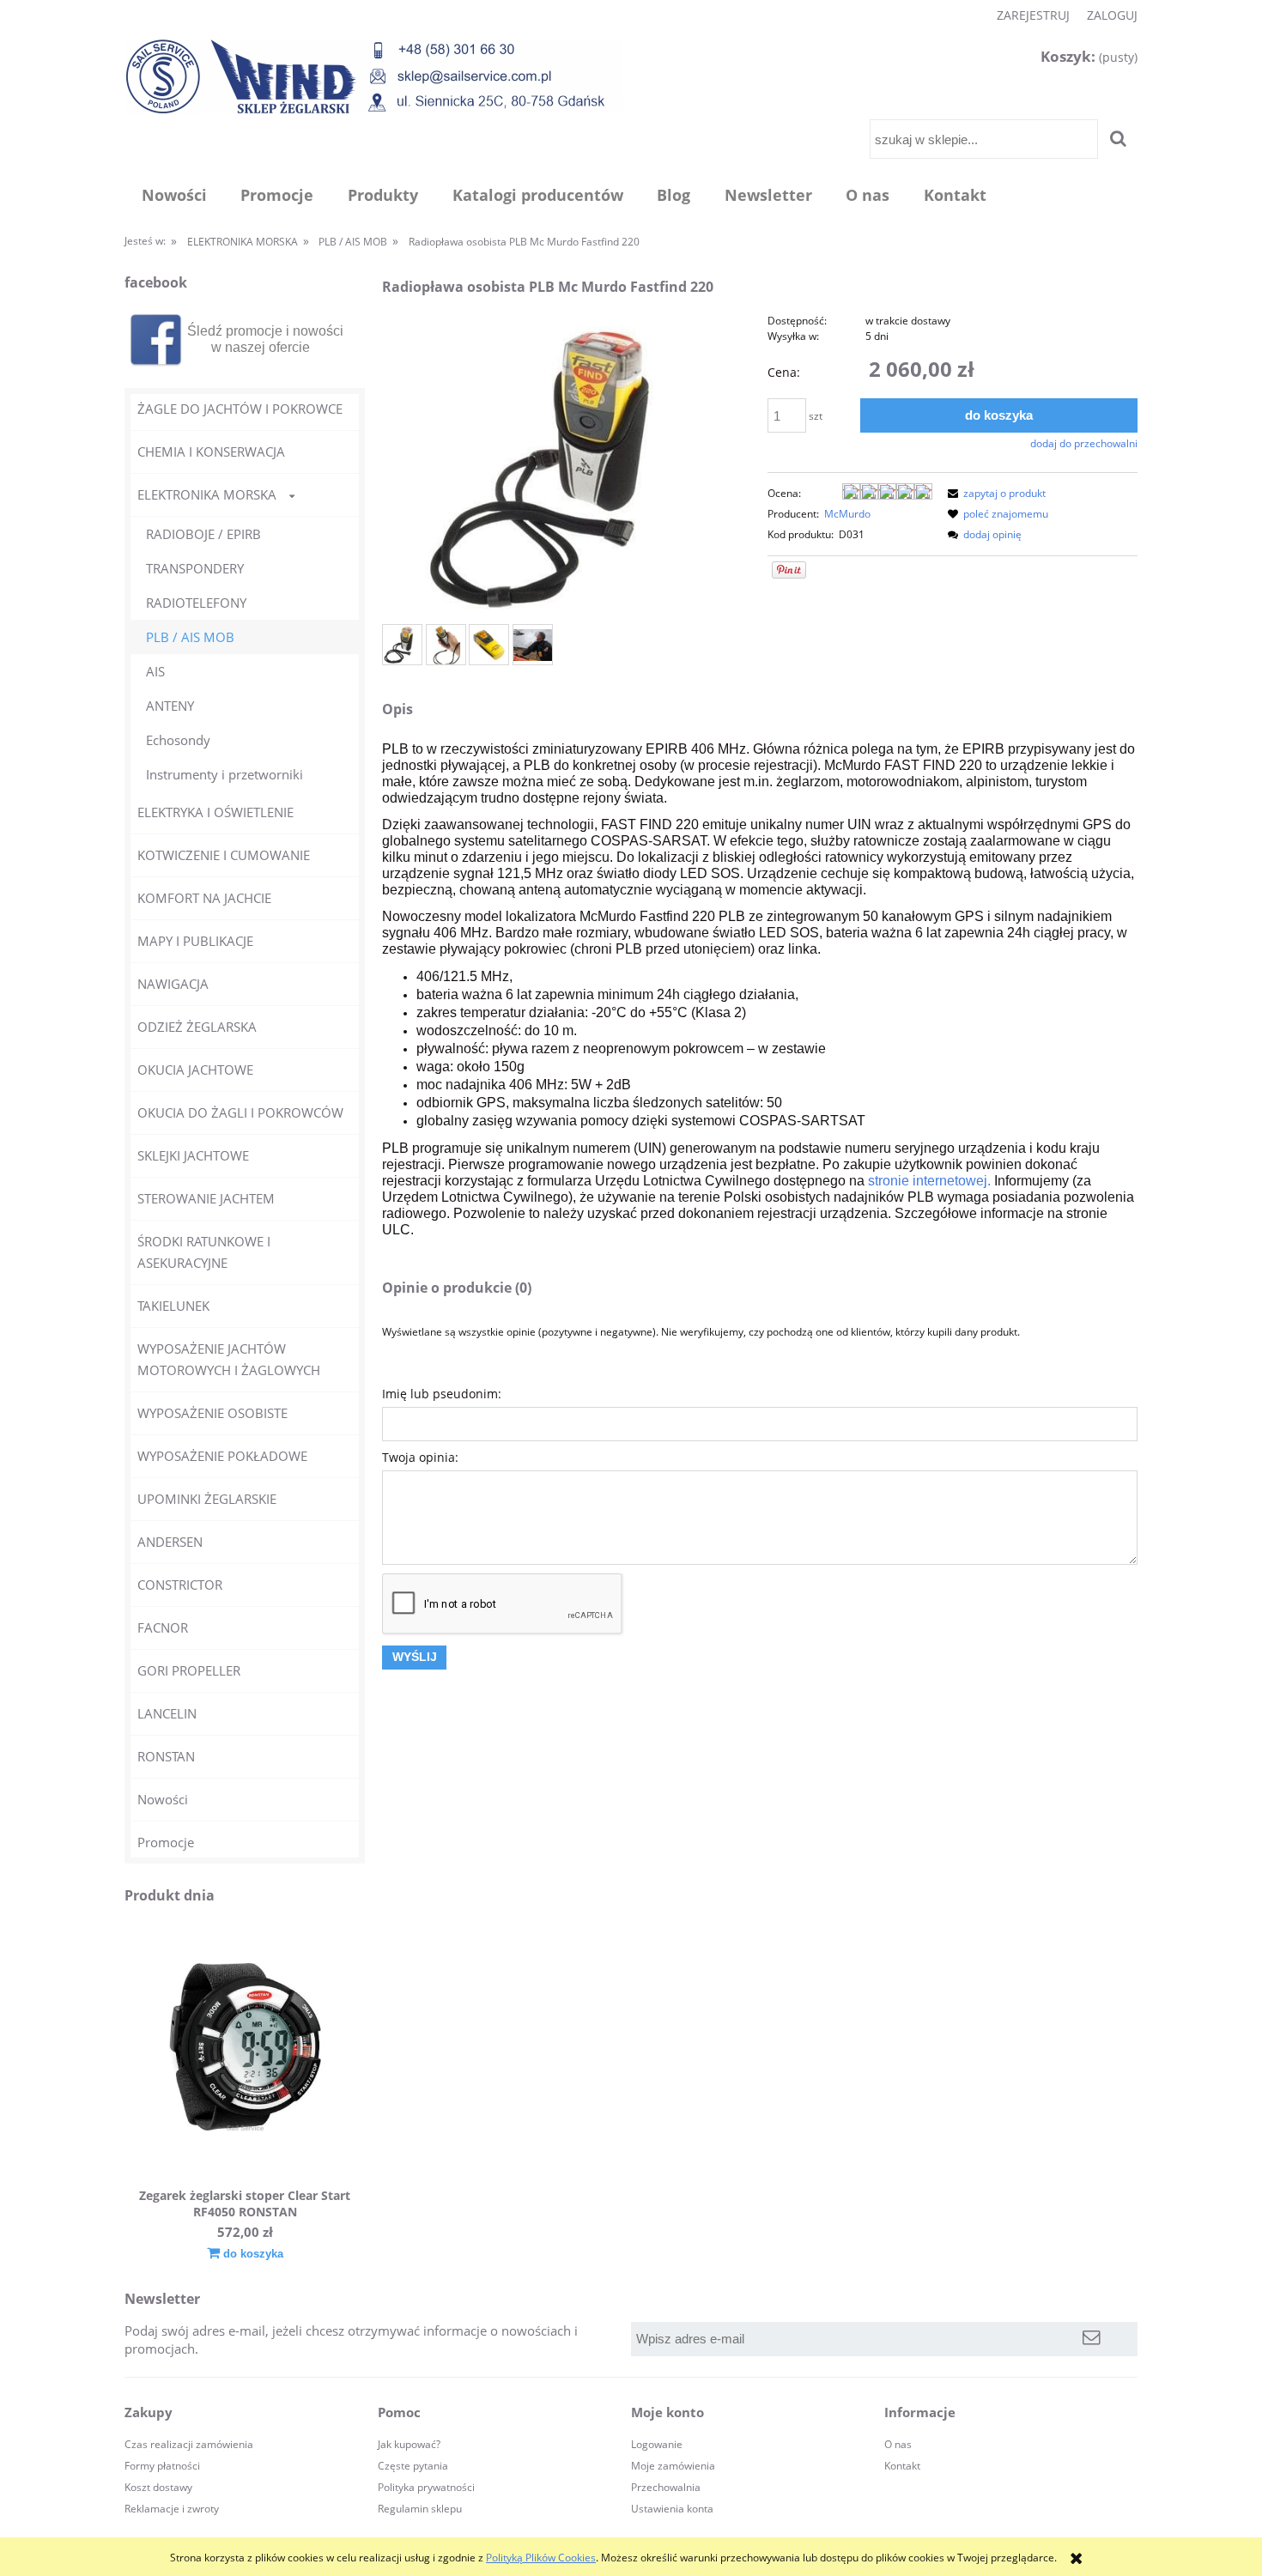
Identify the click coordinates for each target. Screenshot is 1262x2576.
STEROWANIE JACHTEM (206, 1198)
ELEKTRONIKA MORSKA (207, 494)
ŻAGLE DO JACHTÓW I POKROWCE (240, 409)
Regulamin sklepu (420, 2509)
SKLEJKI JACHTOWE (193, 1155)
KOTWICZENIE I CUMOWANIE (224, 855)
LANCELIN (167, 1713)
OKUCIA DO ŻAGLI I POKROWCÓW (240, 1112)
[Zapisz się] (1092, 2339)
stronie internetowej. (929, 1181)
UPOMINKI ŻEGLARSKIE (207, 1499)
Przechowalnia (666, 2487)
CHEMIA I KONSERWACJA (211, 452)
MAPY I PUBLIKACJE (195, 941)
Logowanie (657, 2444)
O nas (898, 2444)
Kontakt (902, 2466)
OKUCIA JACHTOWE (195, 1070)
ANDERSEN (170, 1542)
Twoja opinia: (420, 1457)
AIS (155, 671)
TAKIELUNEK (173, 1306)
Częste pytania (413, 2466)
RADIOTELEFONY (196, 603)
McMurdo (847, 514)
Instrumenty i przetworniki (224, 774)
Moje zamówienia (673, 2466)
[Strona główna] (374, 76)
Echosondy (178, 740)
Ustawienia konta (672, 2509)
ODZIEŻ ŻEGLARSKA (197, 1027)
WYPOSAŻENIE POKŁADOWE (222, 1456)
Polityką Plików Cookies (541, 2558)
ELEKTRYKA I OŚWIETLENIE (215, 812)
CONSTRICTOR (180, 1585)
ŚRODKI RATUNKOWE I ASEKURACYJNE (204, 1252)
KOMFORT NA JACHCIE (204, 898)
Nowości (163, 1799)
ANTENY (170, 706)
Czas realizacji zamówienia (189, 2444)
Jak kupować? (409, 2444)
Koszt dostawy (158, 2487)
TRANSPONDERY (195, 568)
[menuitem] (174, 195)
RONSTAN (166, 1756)
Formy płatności (162, 2466)
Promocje (166, 1842)
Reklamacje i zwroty (172, 2509)
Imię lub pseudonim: (442, 1394)
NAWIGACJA (173, 984)
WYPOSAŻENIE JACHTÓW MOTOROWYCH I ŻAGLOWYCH (229, 1359)
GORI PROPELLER (189, 1670)
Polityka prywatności (426, 2487)
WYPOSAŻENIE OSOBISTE (212, 1413)
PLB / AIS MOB (190, 637)
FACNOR (163, 1627)
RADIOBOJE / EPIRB (203, 534)
